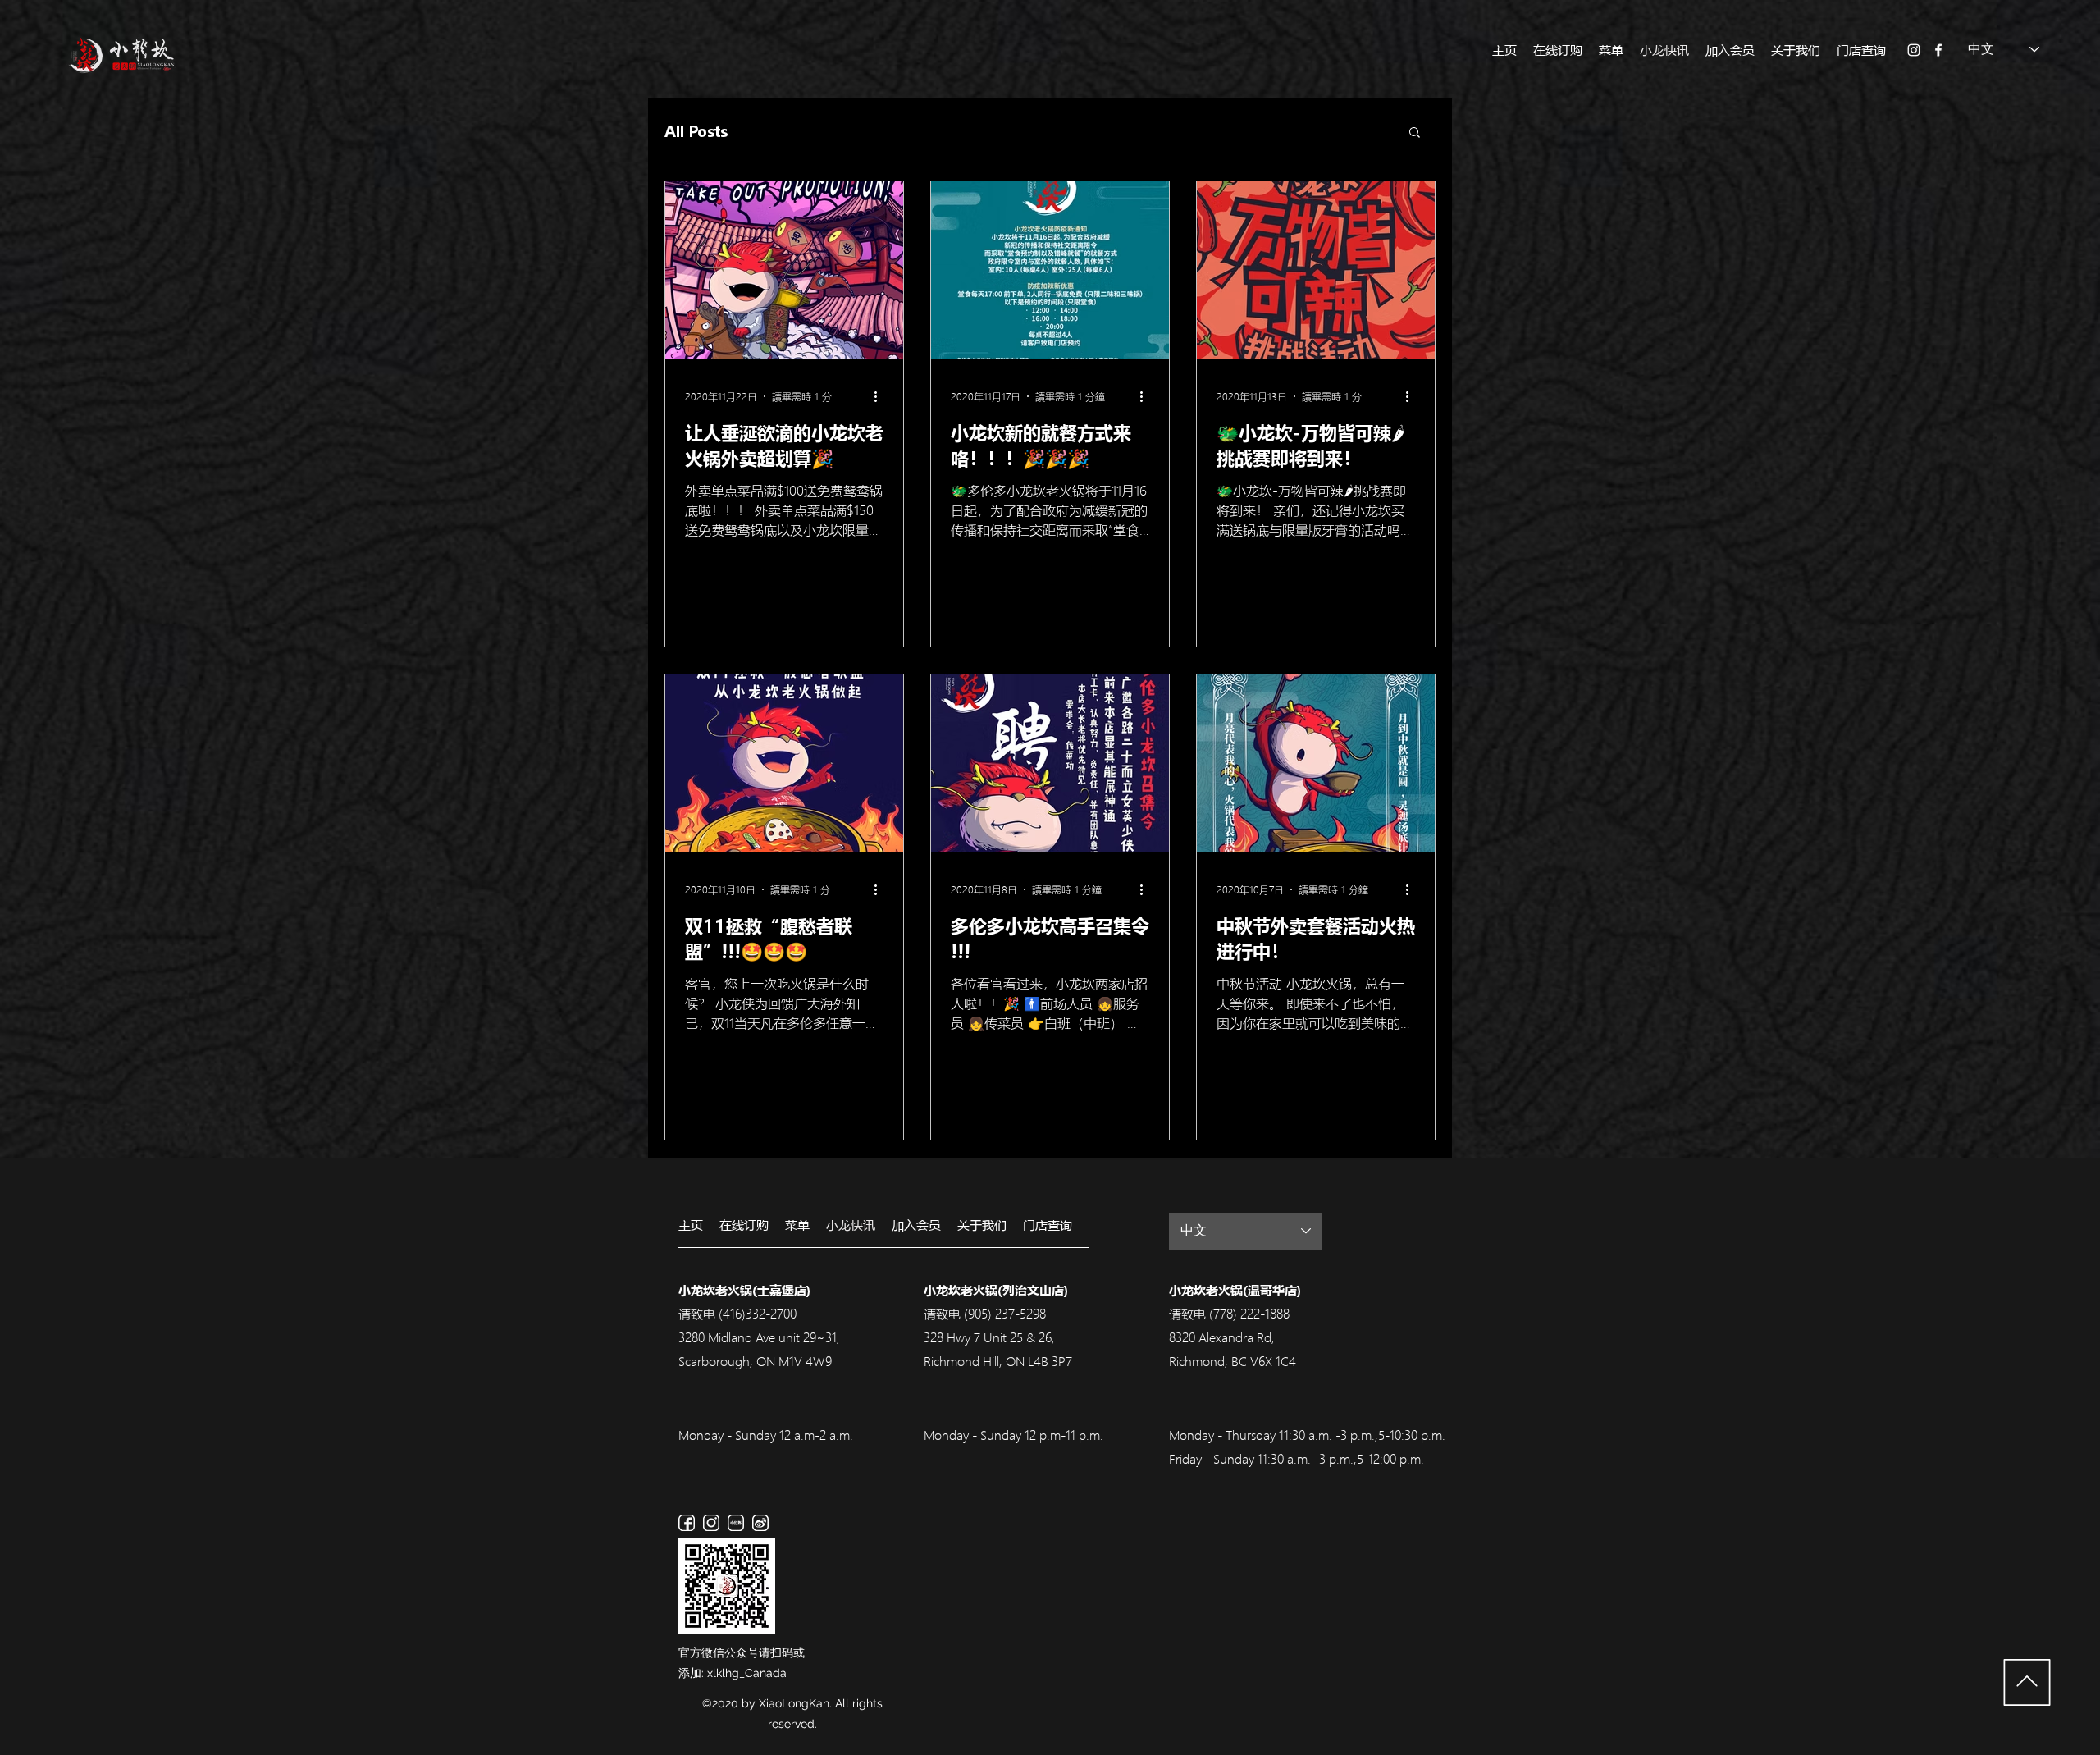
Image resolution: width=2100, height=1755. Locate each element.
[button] (1415, 133)
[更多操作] (881, 396)
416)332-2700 (760, 1314)
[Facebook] (1938, 50)
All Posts (696, 131)
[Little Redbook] (736, 1523)
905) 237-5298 (1007, 1314)
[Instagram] (1914, 50)
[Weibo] (760, 1523)
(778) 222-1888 (1249, 1314)
